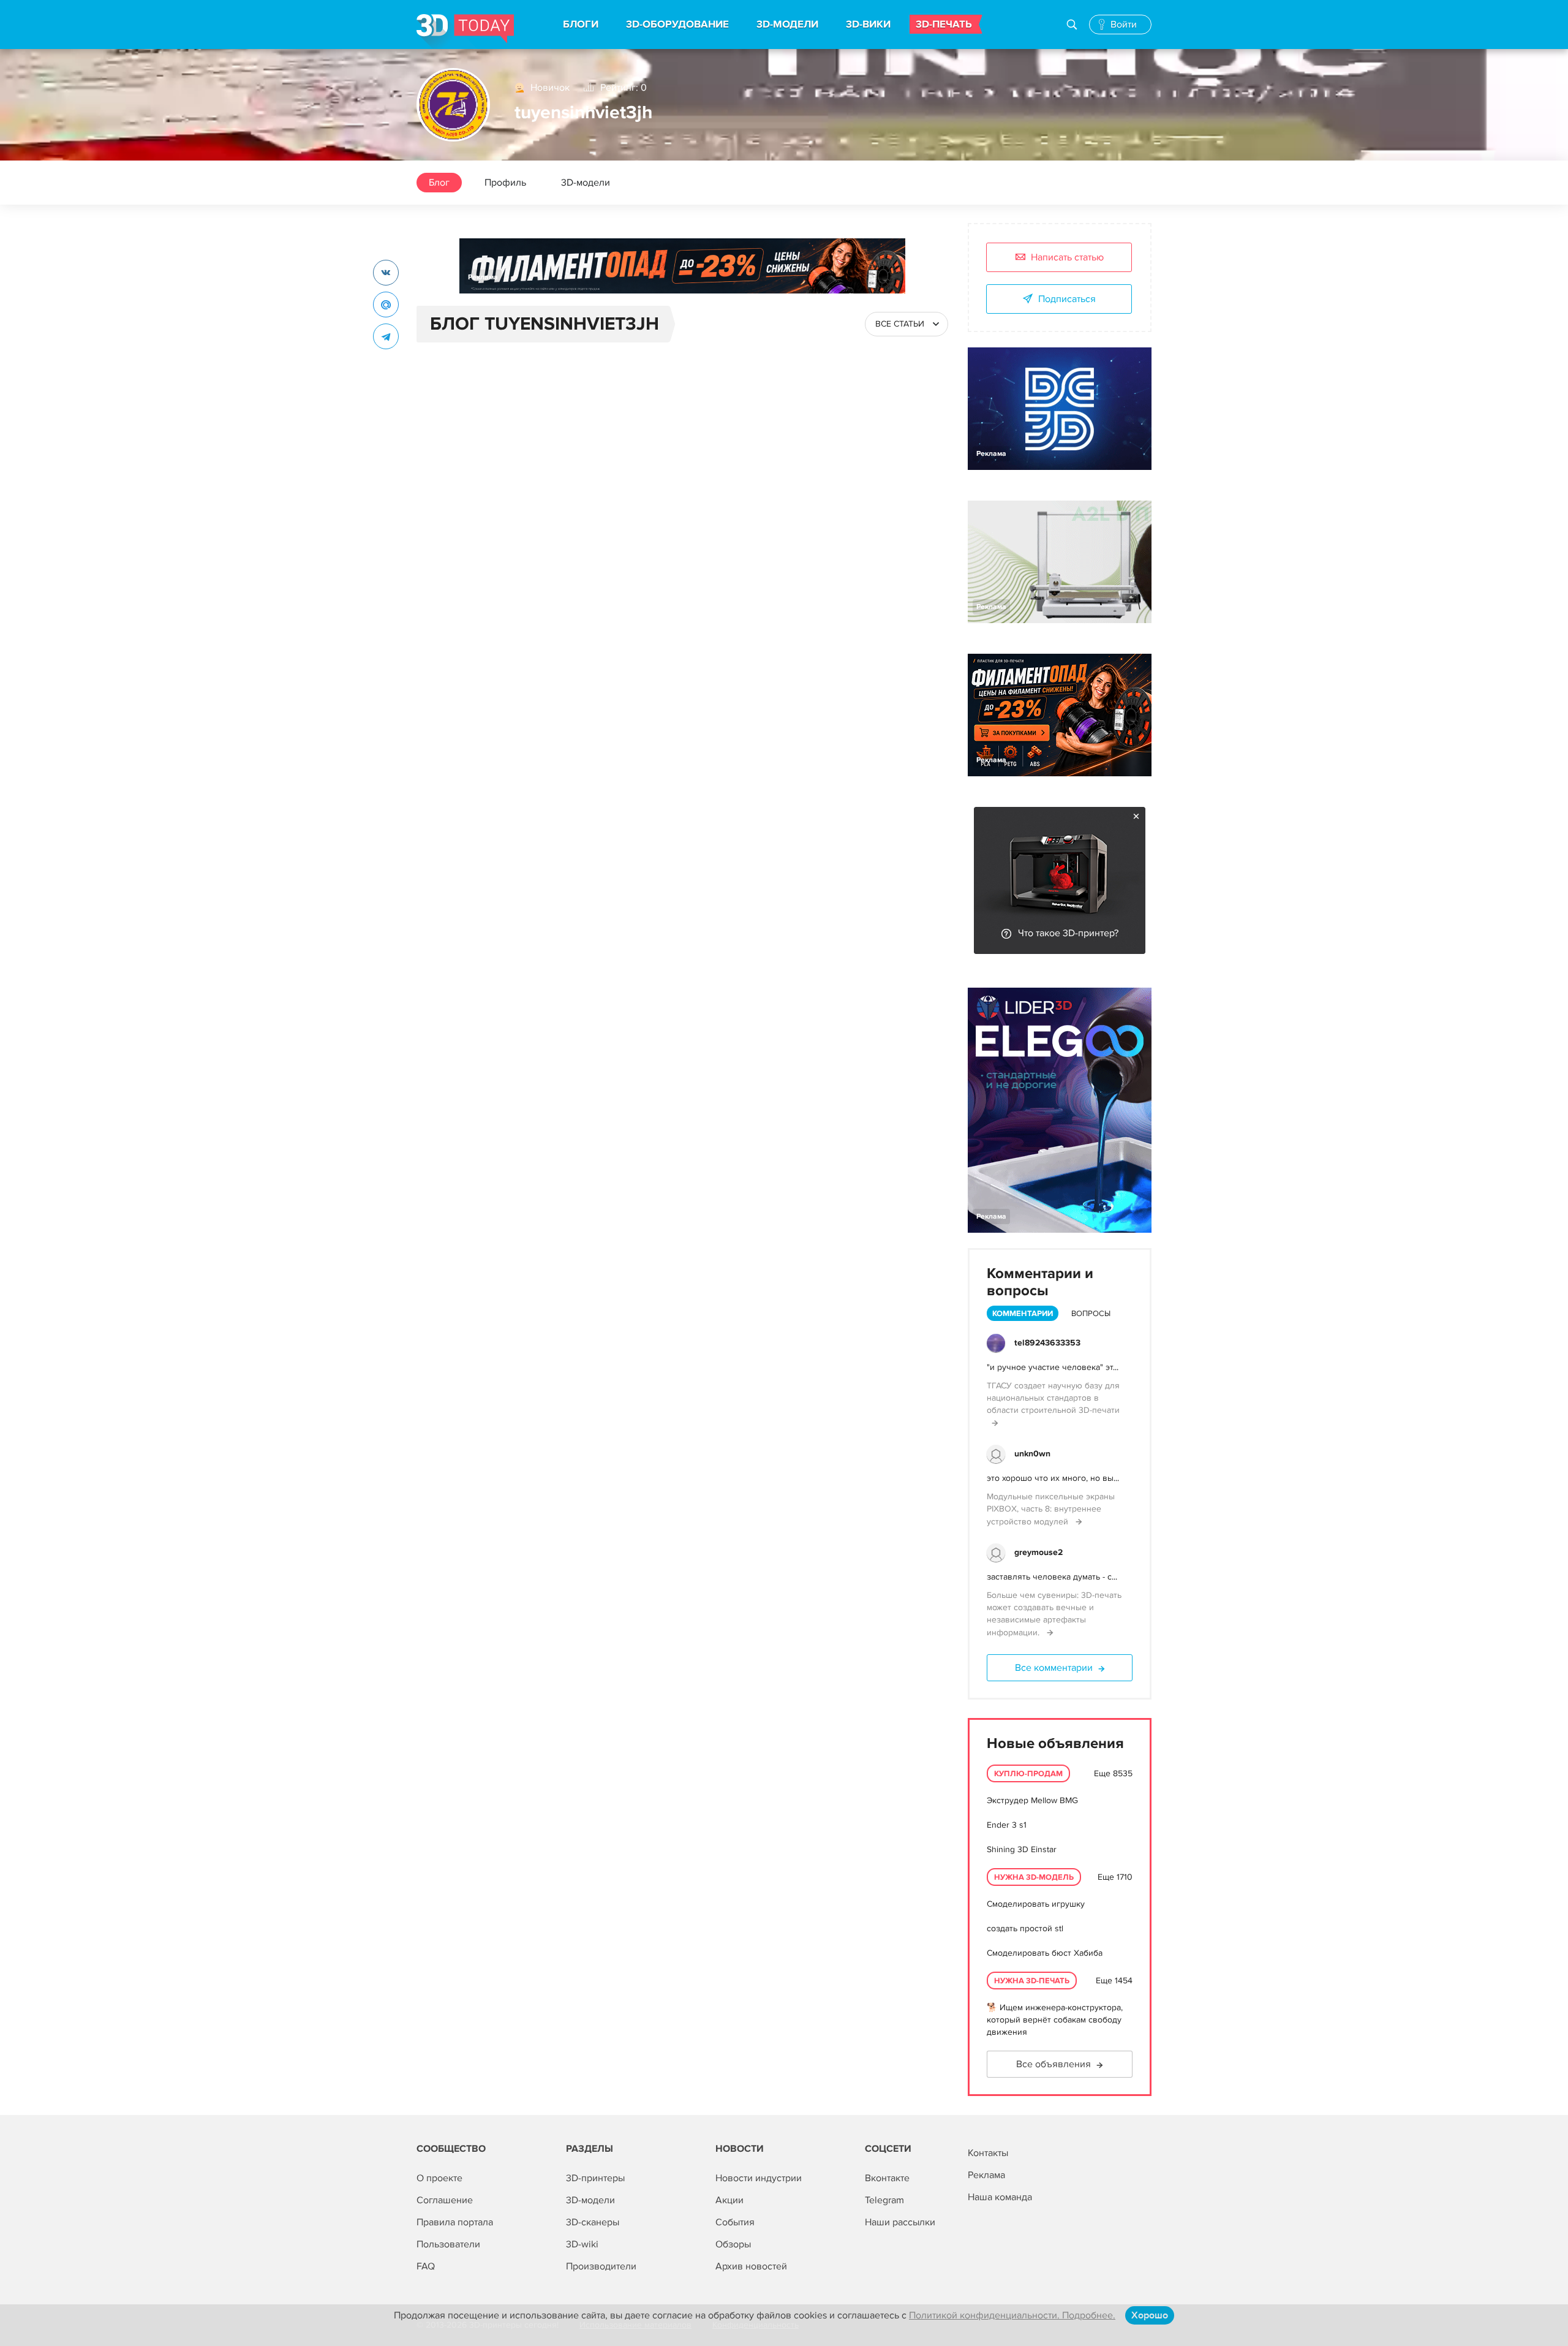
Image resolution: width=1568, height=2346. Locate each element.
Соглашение (445, 2200)
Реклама (483, 277)
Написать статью (1067, 257)
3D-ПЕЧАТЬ (944, 25)
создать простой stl (1025, 1928)
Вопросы (1091, 1314)
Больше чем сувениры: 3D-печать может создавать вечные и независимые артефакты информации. (1054, 1614)
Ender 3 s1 (1007, 1825)
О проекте (439, 2178)
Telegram (884, 2200)
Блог (439, 183)
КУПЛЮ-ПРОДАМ (1028, 1774)
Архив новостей (751, 2266)
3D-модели (586, 183)
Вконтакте (887, 2178)
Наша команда (1000, 2197)
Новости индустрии (759, 2178)
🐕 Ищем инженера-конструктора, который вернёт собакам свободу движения (1055, 2020)
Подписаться (1067, 299)
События (735, 2222)
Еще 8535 (1113, 1773)
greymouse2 (1038, 1552)
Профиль (505, 183)
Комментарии (1023, 1314)
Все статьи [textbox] (900, 324)
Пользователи (448, 2244)
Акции (729, 2200)
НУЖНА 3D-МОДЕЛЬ (1034, 1877)
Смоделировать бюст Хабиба (1045, 1953)
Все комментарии (1054, 1668)
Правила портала (455, 2222)
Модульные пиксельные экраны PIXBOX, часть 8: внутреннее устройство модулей (1051, 1509)
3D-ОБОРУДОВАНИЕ (677, 25)
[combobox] (907, 324)
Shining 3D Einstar (1022, 1849)
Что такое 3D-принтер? (1068, 933)
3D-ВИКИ (868, 25)
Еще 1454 (1114, 1981)
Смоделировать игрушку (1036, 1904)
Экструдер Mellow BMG (1032, 1800)
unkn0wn (1032, 1454)
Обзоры (733, 2244)
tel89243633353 (1047, 1343)
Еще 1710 (1115, 1877)
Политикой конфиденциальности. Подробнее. (1012, 2315)
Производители (601, 2266)
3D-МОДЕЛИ (787, 25)
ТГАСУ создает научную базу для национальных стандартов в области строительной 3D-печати (1053, 1398)
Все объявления (1053, 2064)
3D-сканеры (593, 2222)
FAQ (426, 2266)
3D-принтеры (595, 2178)
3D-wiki (582, 2244)
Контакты (988, 2153)
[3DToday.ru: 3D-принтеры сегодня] (465, 32)
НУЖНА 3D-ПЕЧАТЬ (1032, 1981)
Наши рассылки (900, 2222)
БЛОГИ (581, 25)
